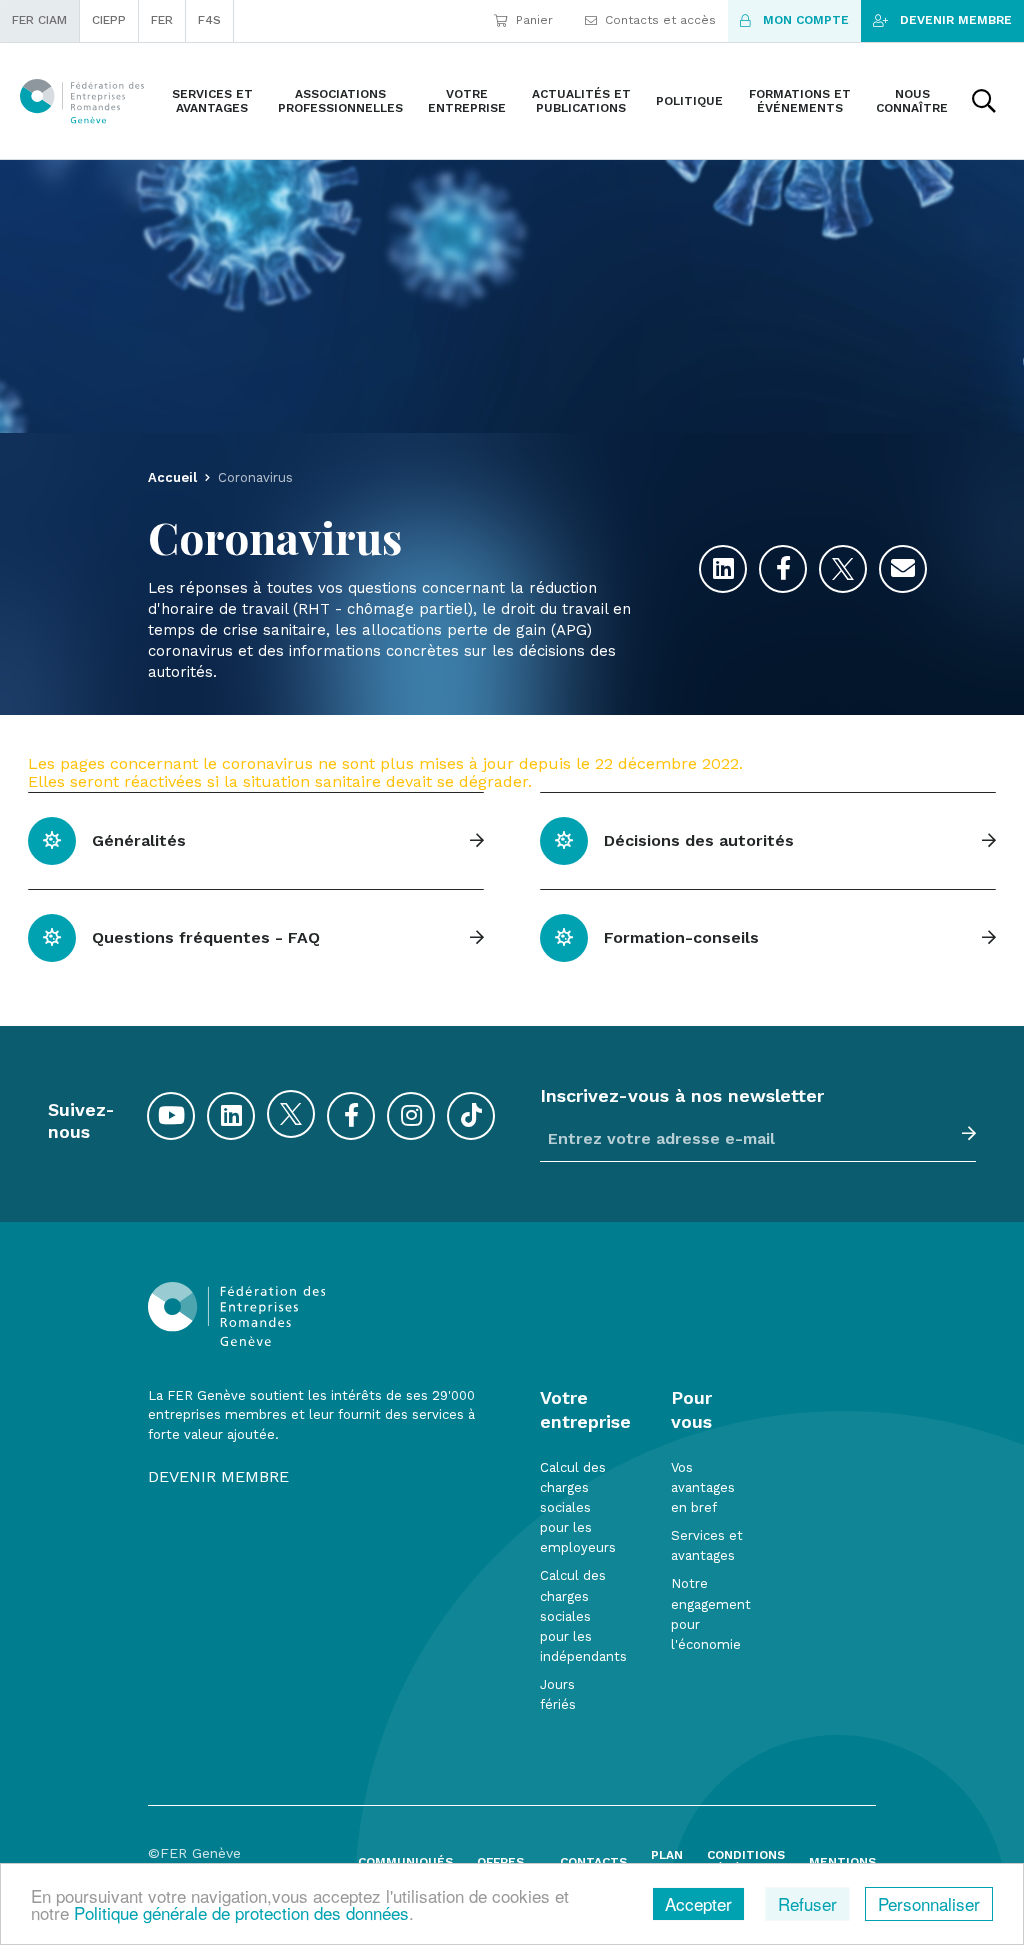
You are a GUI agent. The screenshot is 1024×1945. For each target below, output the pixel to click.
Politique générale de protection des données (241, 1912)
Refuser (807, 1903)
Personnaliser (929, 1903)
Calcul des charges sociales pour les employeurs (578, 1508)
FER (162, 20)
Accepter (698, 1903)
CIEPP (109, 20)
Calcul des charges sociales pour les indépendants (583, 1616)
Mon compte (806, 20)
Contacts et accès (660, 20)
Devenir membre (956, 20)
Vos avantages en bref (703, 1487)
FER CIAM (39, 20)
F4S (209, 20)
